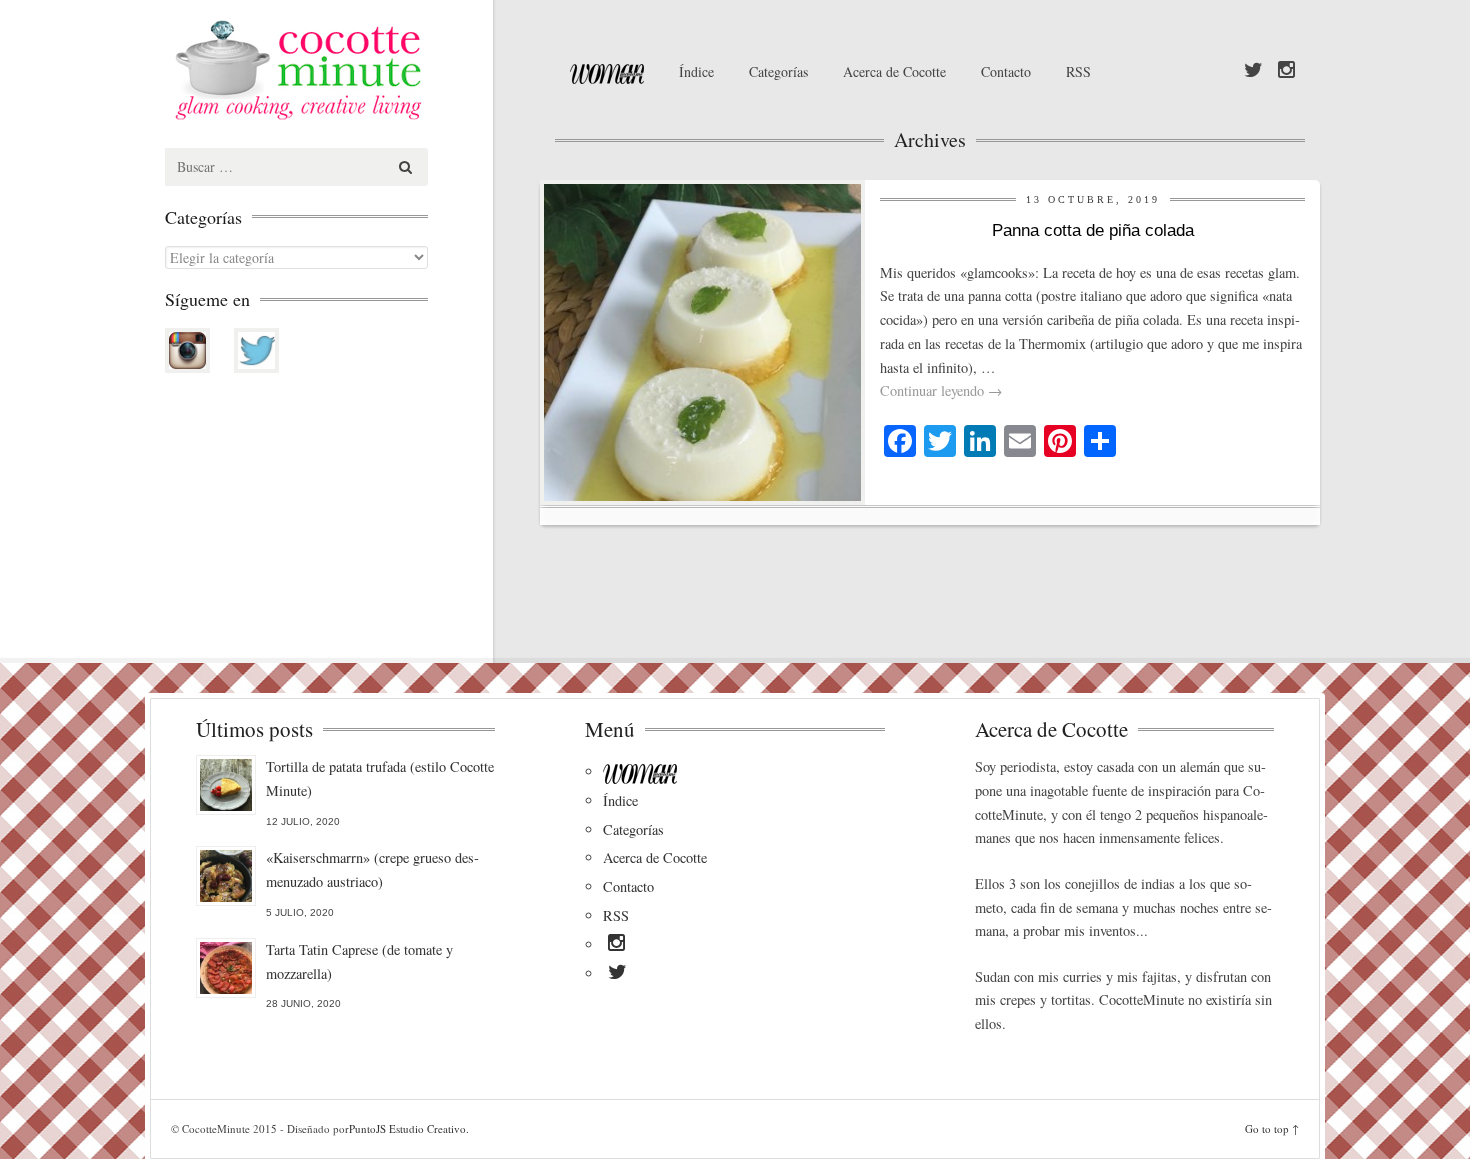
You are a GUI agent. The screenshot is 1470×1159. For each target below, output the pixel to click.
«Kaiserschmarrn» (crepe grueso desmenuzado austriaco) (372, 869)
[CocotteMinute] (345, 70)
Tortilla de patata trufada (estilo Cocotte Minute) (380, 778)
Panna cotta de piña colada (1093, 230)
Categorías (778, 71)
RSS (1078, 71)
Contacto (1006, 71)
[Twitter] (1253, 71)
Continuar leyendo (941, 390)
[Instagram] (1286, 71)
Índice (696, 71)
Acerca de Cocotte (894, 71)
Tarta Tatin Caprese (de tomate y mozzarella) (359, 961)
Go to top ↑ (1272, 1128)
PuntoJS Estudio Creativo (407, 1128)
